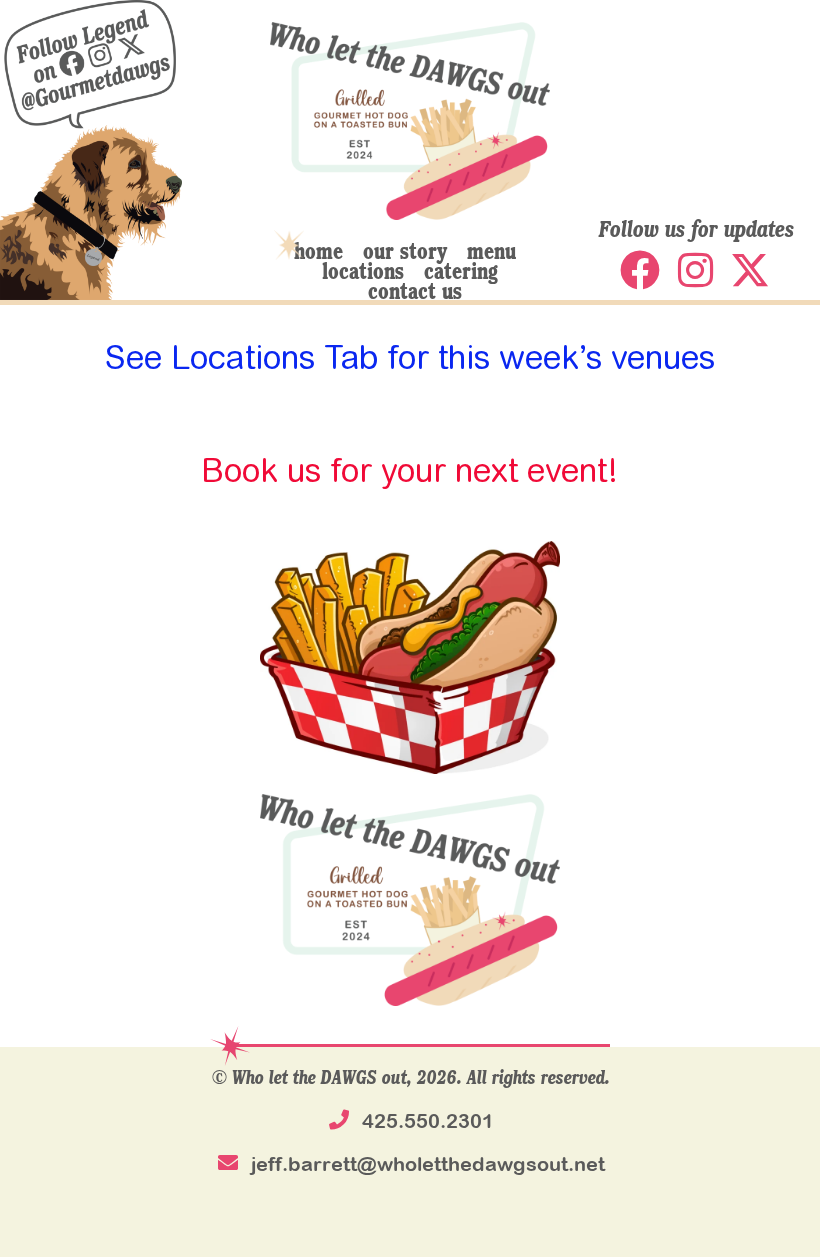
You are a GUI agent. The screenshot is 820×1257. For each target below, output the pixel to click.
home (318, 250)
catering (461, 270)
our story (405, 250)
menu (491, 250)
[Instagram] (695, 270)
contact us (415, 290)
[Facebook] (640, 270)
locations (363, 270)
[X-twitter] (750, 270)
